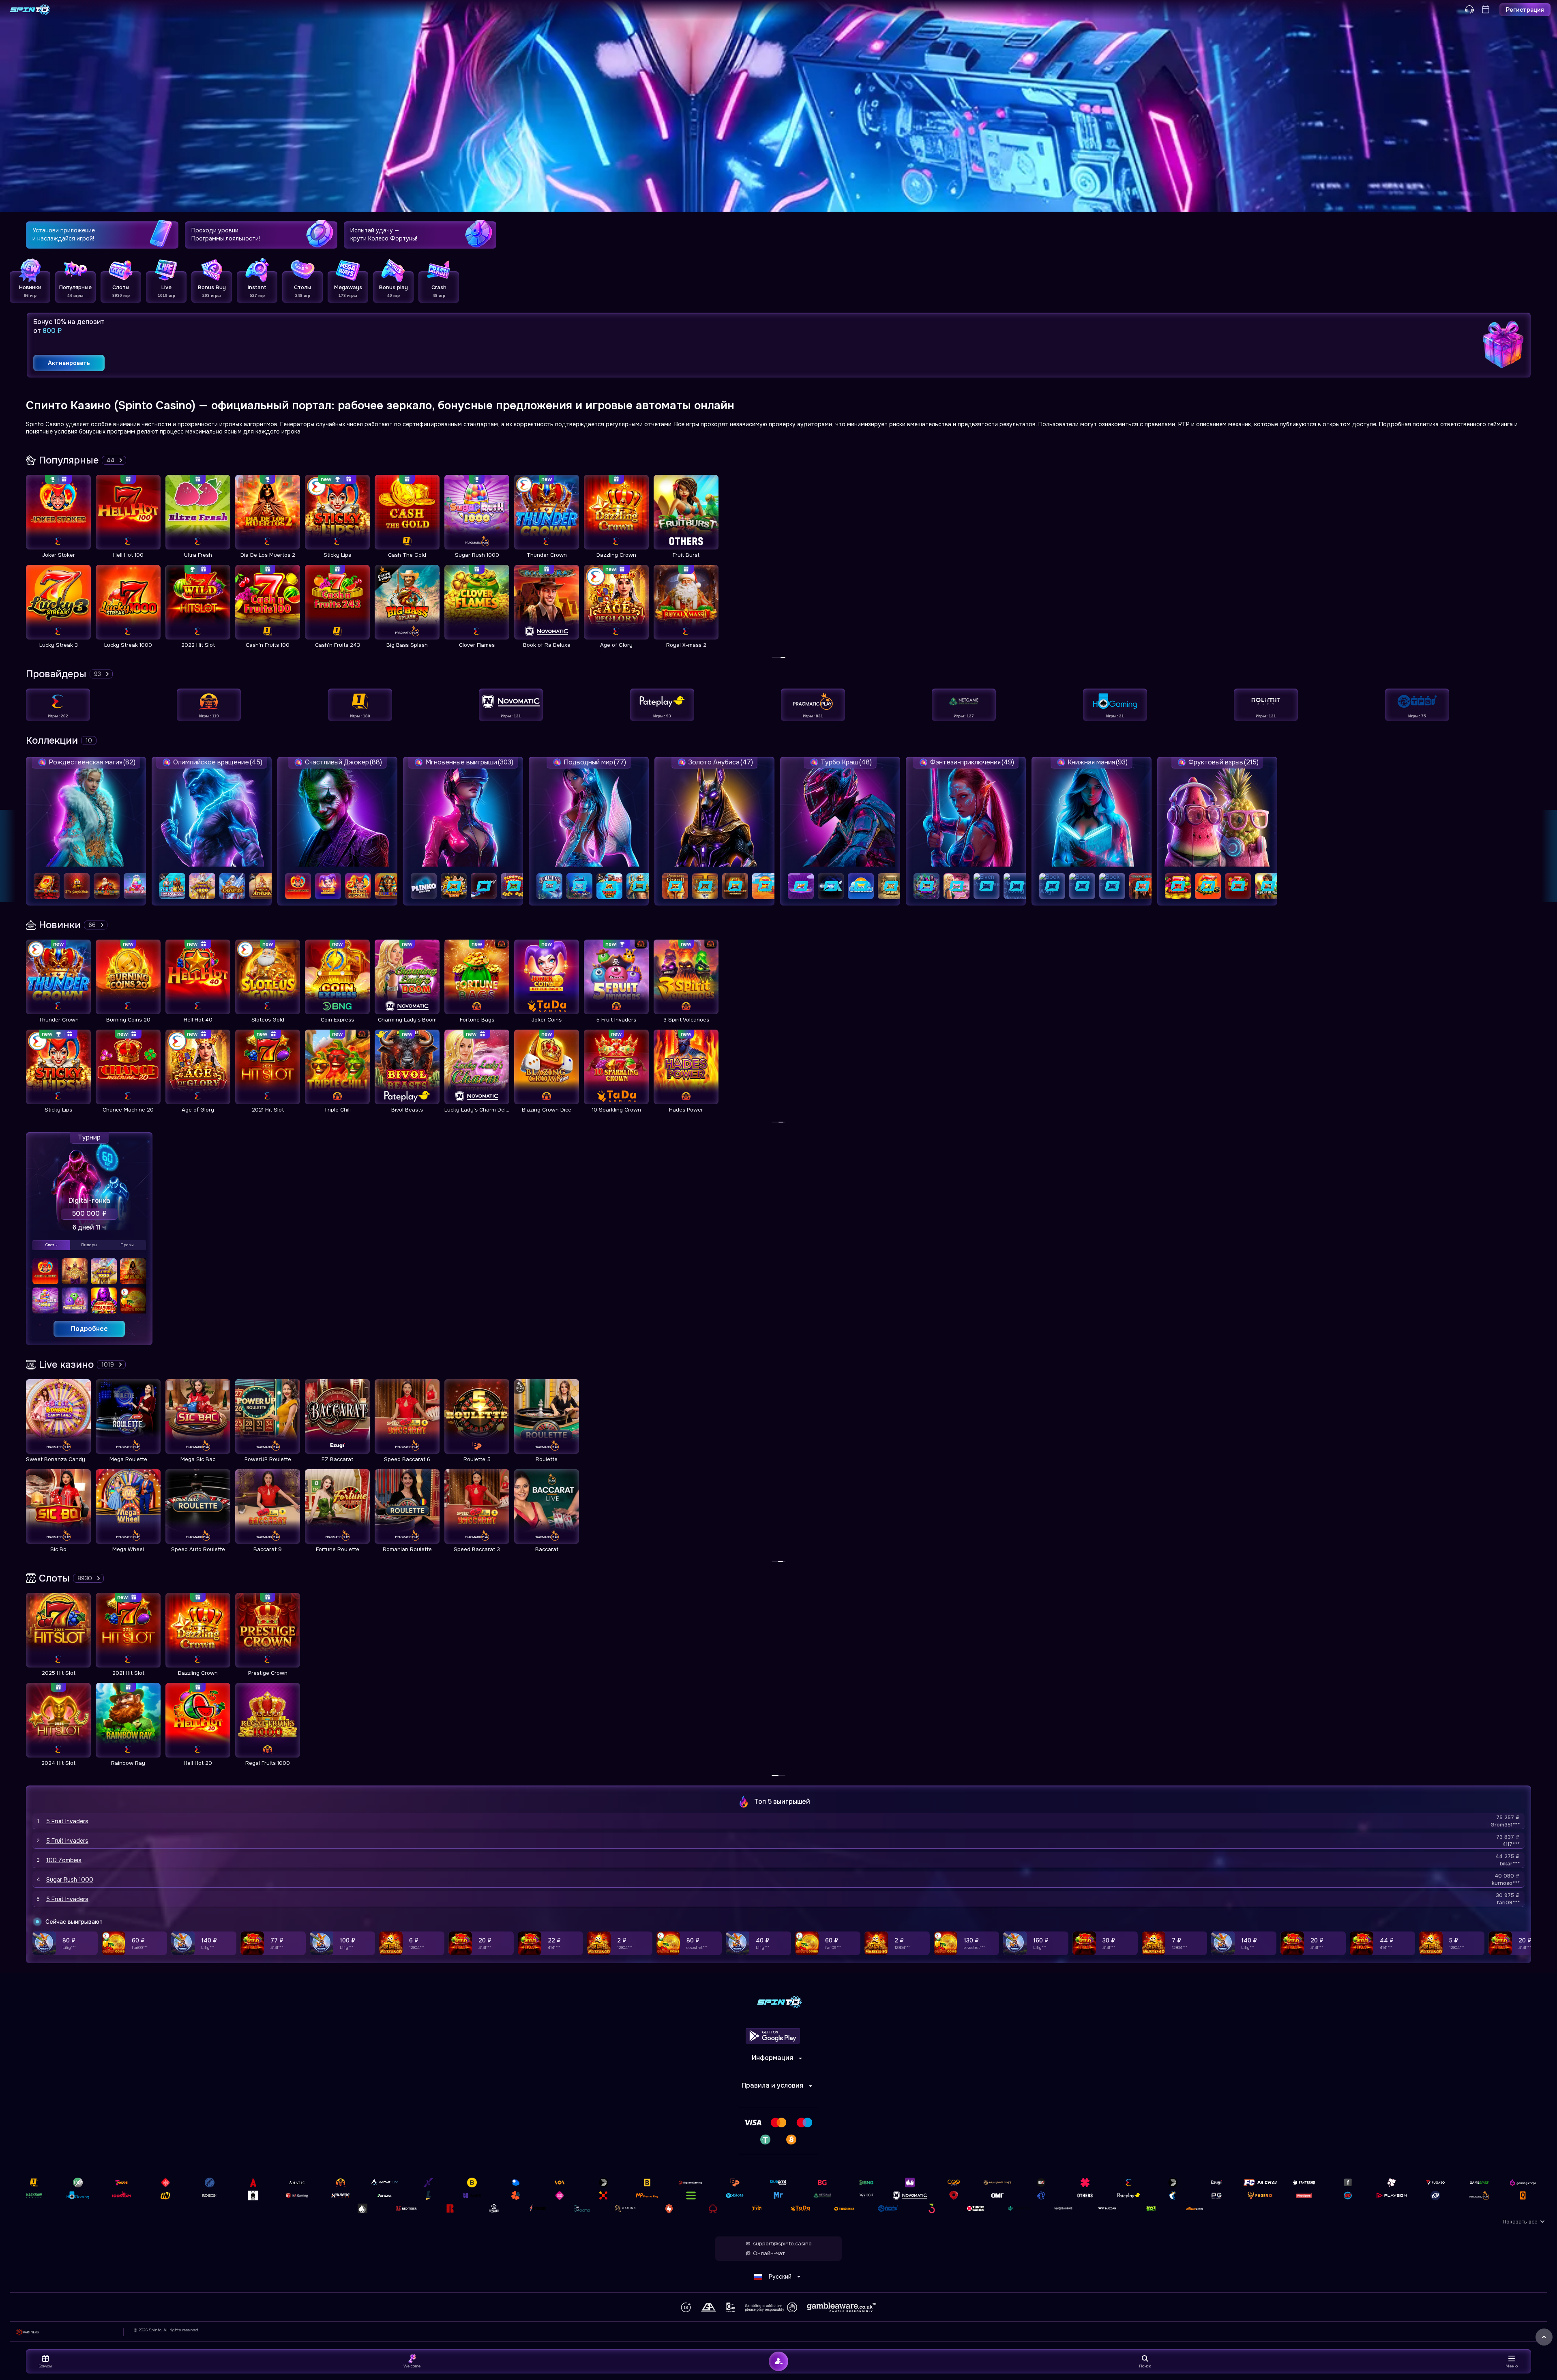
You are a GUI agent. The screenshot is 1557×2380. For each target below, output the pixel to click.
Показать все (1520, 2222)
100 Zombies (64, 1860)
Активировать (69, 363)
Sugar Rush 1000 (70, 1880)
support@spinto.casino (782, 2244)
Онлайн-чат (769, 2253)
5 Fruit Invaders (67, 1821)
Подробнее (89, 1329)
